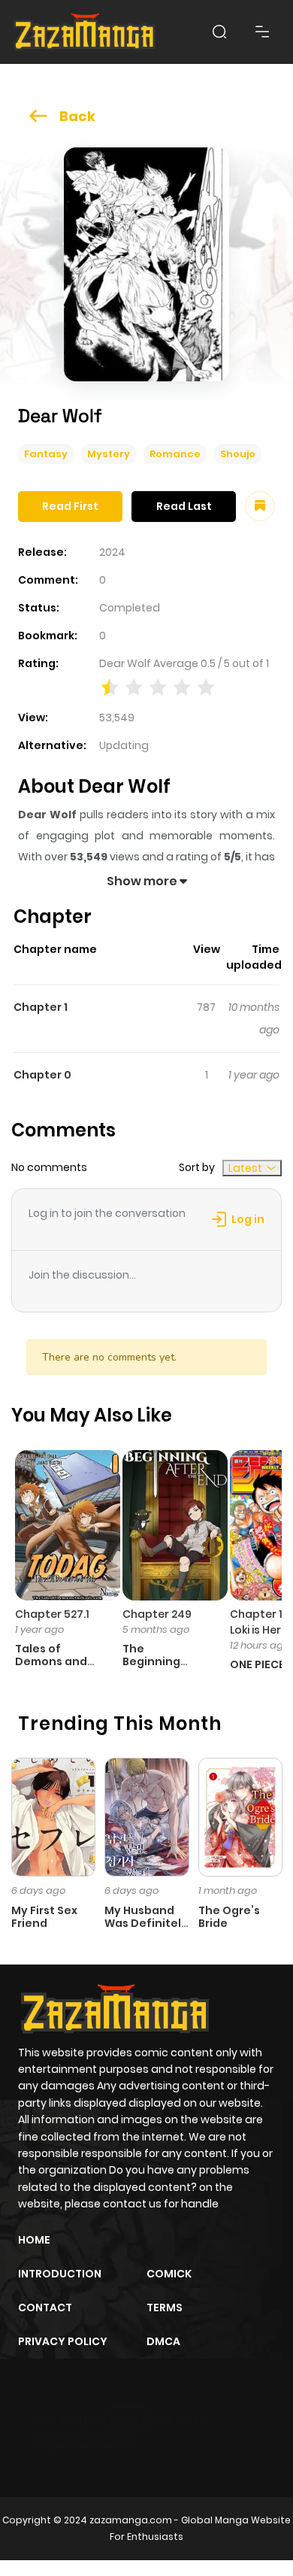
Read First (70, 506)
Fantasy (46, 454)
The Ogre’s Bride (229, 1917)
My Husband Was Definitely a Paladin (146, 1923)
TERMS (165, 2307)
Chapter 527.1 (52, 1614)
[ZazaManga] (85, 32)
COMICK (169, 2274)
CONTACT (45, 2307)
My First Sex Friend (44, 1917)
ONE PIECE (257, 1664)
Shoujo (238, 454)
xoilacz (127, 2419)
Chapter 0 (42, 1075)
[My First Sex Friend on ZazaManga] (53, 1816)
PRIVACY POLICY (63, 2341)
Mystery (109, 454)
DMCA (163, 2341)
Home (34, 2240)
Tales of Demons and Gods (51, 1661)
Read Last (184, 506)
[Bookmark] (260, 506)
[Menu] (262, 32)
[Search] (219, 32)
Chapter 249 (157, 1614)
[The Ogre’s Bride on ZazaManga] (240, 1816)
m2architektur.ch (83, 2445)
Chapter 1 (41, 1007)
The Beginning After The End (161, 1661)
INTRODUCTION (60, 2274)
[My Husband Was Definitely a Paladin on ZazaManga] (146, 1816)
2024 (112, 552)
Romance (175, 454)
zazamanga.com (131, 2520)
